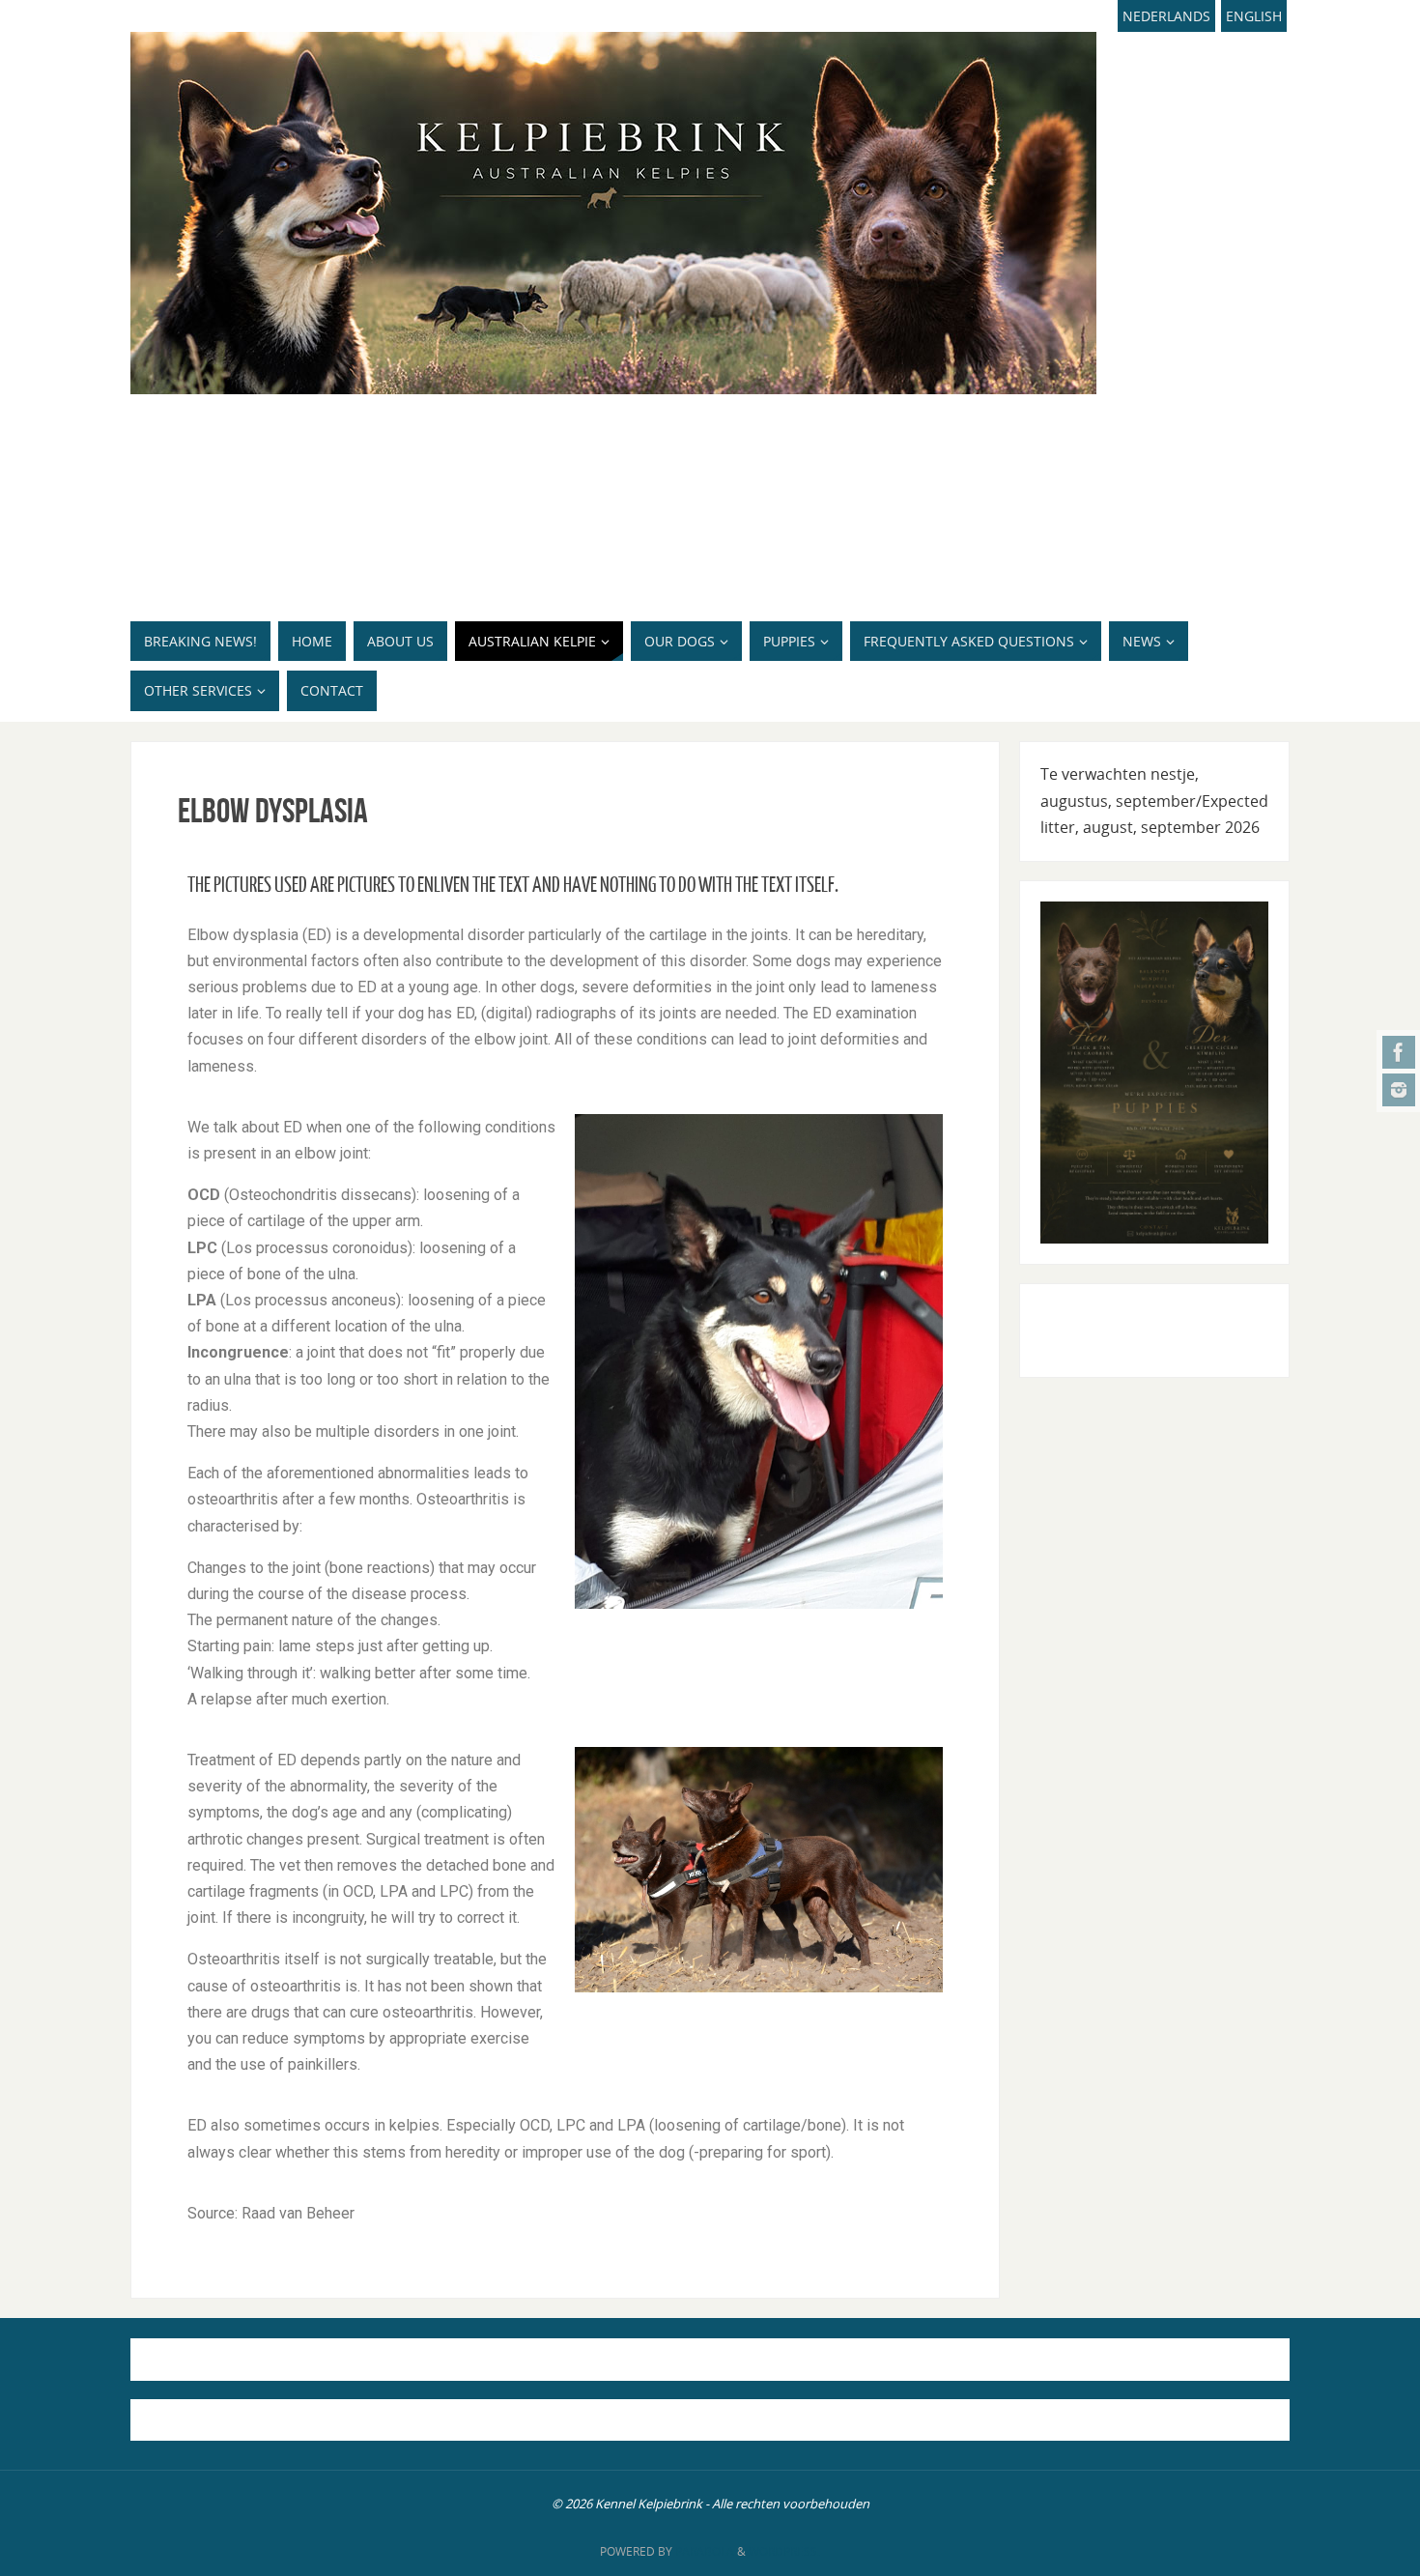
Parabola (705, 2551)
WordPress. (784, 2551)
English (1254, 16)
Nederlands (1166, 16)
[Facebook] (1399, 1052)
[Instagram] (1399, 1090)
